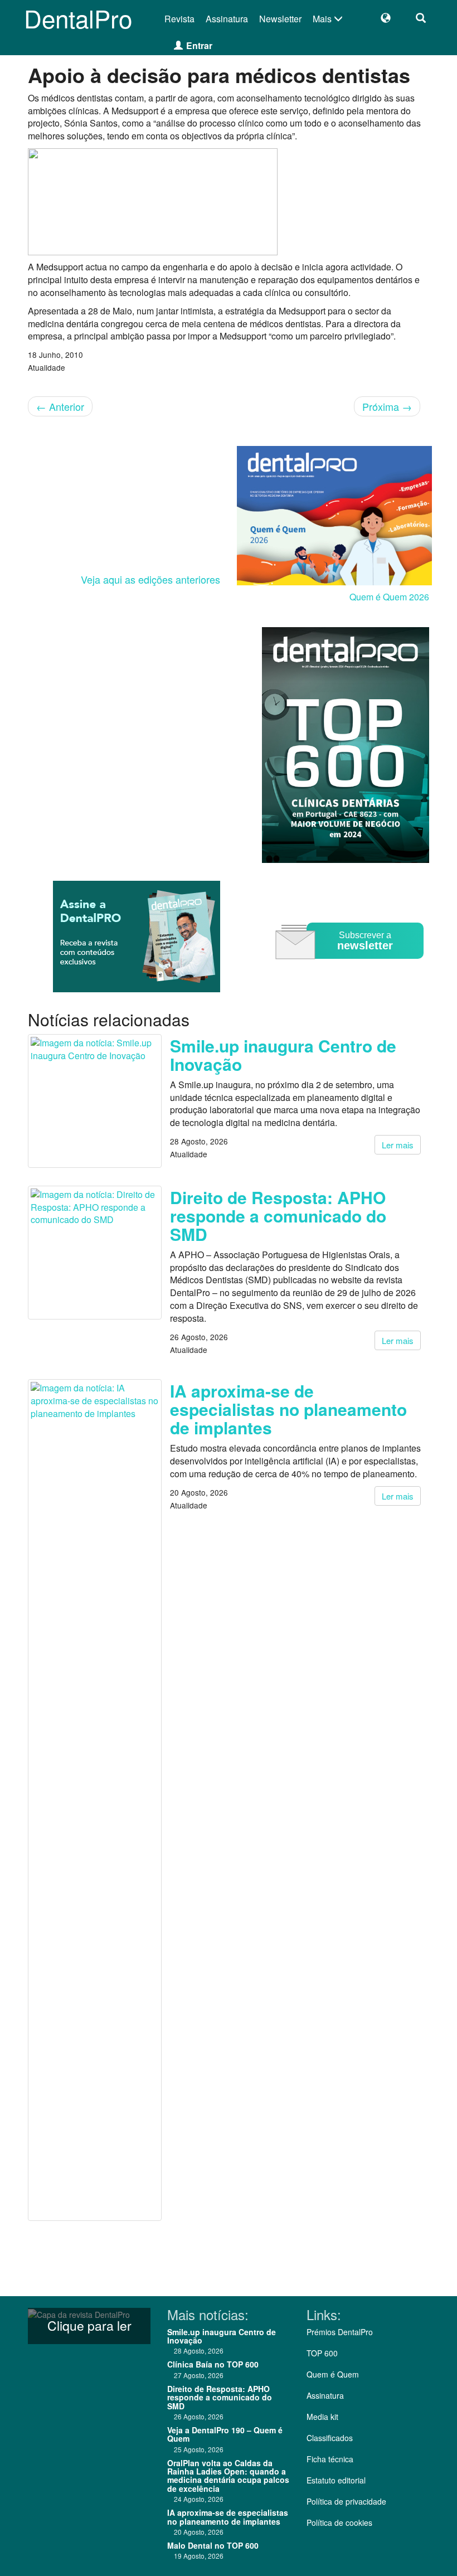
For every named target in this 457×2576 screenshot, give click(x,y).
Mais (323, 19)
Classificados (330, 2438)
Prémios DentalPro (340, 2332)
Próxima (387, 406)
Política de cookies (339, 2522)
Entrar (199, 45)
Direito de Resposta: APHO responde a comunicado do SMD (278, 1216)
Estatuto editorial (336, 2480)
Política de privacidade (346, 2501)
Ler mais (398, 1145)
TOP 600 (322, 2353)
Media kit (322, 2417)
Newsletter (280, 19)
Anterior (60, 406)
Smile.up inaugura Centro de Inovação (283, 1055)
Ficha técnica (330, 2459)
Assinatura (227, 19)
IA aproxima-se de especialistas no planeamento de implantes (288, 1409)
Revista (179, 19)
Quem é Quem (333, 2374)
